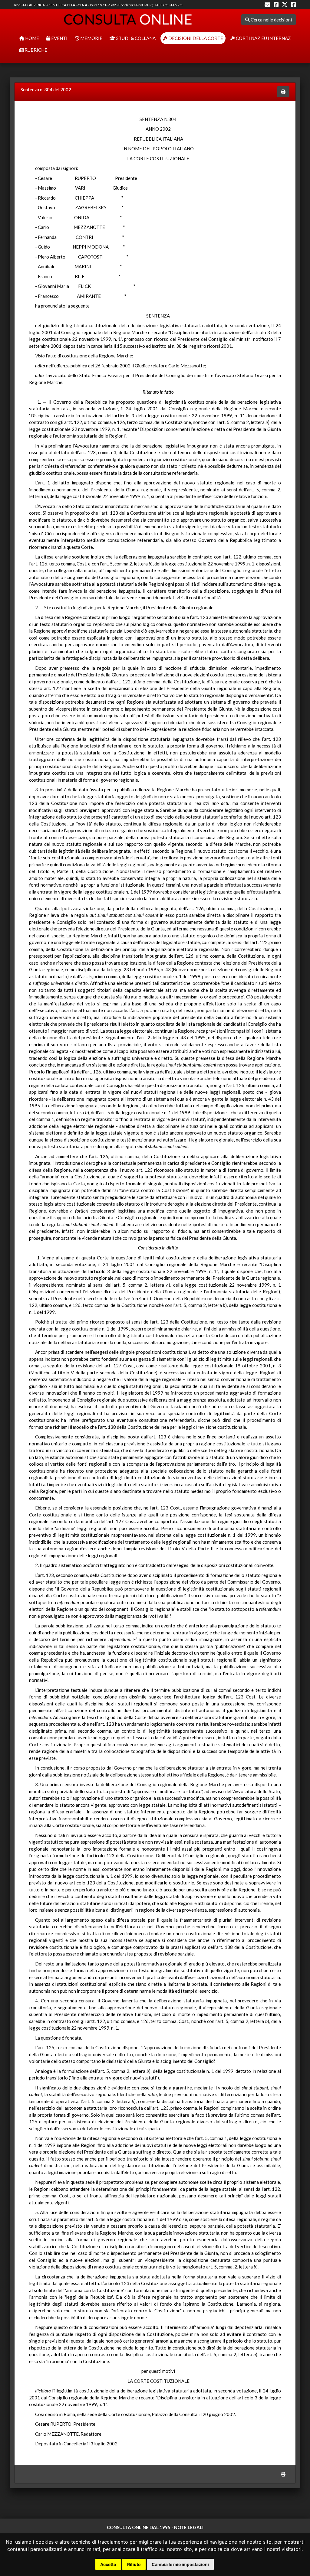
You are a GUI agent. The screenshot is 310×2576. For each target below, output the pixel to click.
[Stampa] (283, 92)
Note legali (189, 2527)
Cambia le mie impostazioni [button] (180, 2564)
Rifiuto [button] (134, 2564)
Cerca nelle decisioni (271, 20)
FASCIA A (79, 5)
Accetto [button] (108, 2564)
